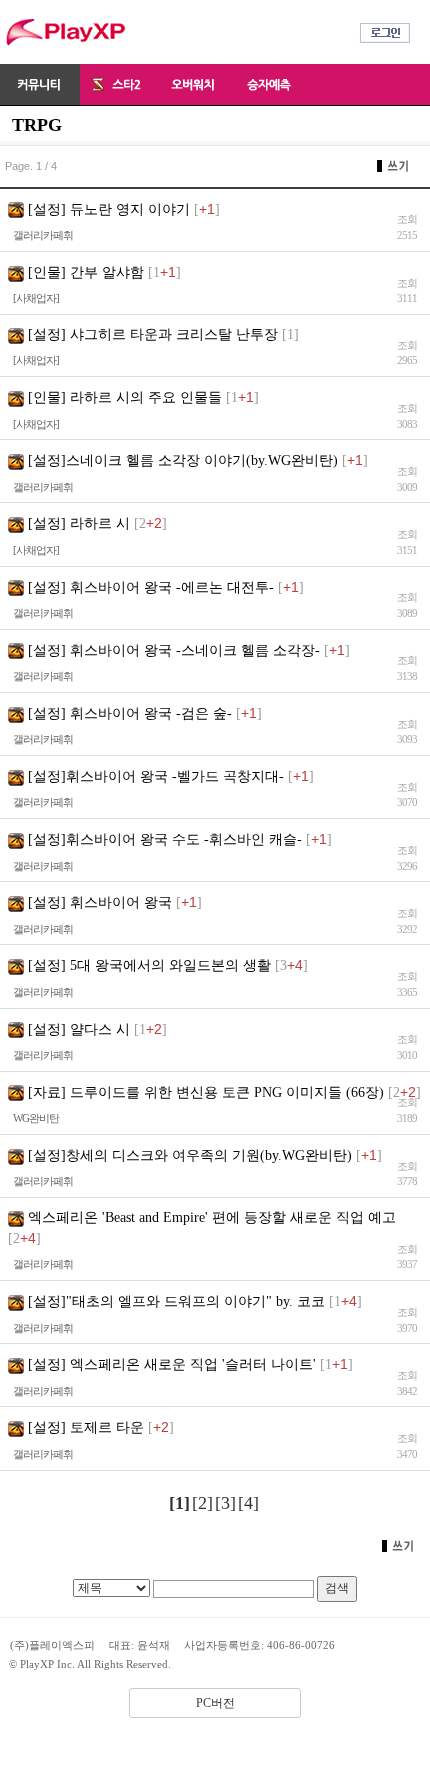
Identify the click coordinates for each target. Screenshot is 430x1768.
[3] (225, 1503)
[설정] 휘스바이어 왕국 (100, 902)
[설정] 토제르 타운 (86, 1427)
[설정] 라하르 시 (79, 523)
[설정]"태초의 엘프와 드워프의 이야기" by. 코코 (176, 1301)
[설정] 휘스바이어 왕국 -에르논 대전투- (151, 587)
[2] (202, 1503)
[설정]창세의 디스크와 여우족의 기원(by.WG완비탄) (190, 1155)
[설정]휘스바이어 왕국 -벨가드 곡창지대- (156, 776)
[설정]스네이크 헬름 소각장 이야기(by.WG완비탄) (183, 460)
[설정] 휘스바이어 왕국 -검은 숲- (130, 713)
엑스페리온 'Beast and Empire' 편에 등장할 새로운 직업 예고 (212, 1217)
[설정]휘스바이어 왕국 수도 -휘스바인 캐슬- (165, 839)
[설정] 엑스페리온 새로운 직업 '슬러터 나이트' (172, 1364)
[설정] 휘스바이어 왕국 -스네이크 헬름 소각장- (174, 650)
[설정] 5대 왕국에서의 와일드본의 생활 (149, 965)
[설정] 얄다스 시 (79, 1029)
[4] (248, 1503)
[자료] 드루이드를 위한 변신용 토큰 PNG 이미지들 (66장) (206, 1092)
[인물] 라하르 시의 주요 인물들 (125, 397)
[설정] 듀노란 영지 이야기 (109, 209)
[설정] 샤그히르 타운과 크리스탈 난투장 (153, 334)
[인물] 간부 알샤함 (86, 272)
